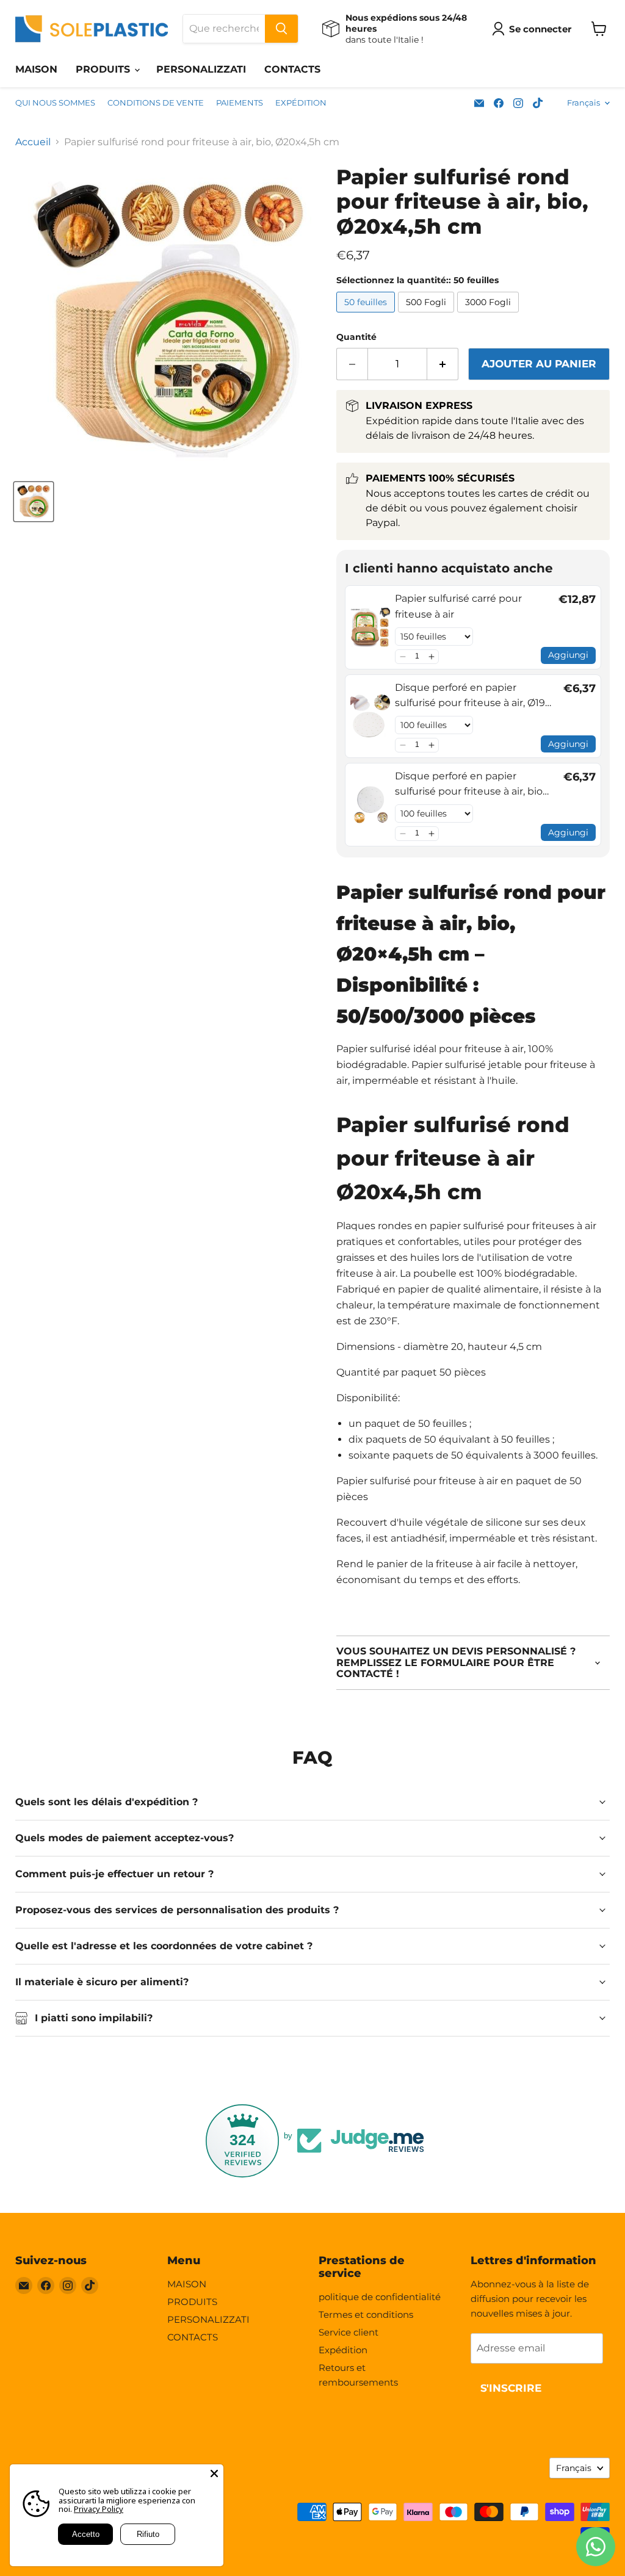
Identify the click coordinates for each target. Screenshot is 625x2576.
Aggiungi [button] (568, 655)
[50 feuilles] (367, 315)
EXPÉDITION (301, 103)
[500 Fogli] (428, 315)
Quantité (356, 337)
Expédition (343, 2350)
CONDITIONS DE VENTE (156, 103)
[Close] (214, 2473)
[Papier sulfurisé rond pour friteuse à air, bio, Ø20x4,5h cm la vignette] (34, 502)
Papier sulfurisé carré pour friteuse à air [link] (458, 606)
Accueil (33, 142)
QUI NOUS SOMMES (55, 103)
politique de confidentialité (380, 2297)
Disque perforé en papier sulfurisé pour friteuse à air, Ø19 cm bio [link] (470, 696)
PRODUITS (104, 69)
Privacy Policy (99, 2509)
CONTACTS (292, 69)
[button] (403, 657)
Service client (349, 2332)
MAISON (36, 69)
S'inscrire (511, 2388)
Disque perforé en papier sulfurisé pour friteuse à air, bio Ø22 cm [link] (469, 785)
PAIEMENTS (240, 103)
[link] (370, 627)
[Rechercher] (281, 29)
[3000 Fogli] (490, 315)
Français (583, 103)
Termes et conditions (366, 2314)
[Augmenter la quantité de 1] (443, 364)
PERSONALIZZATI (201, 69)
